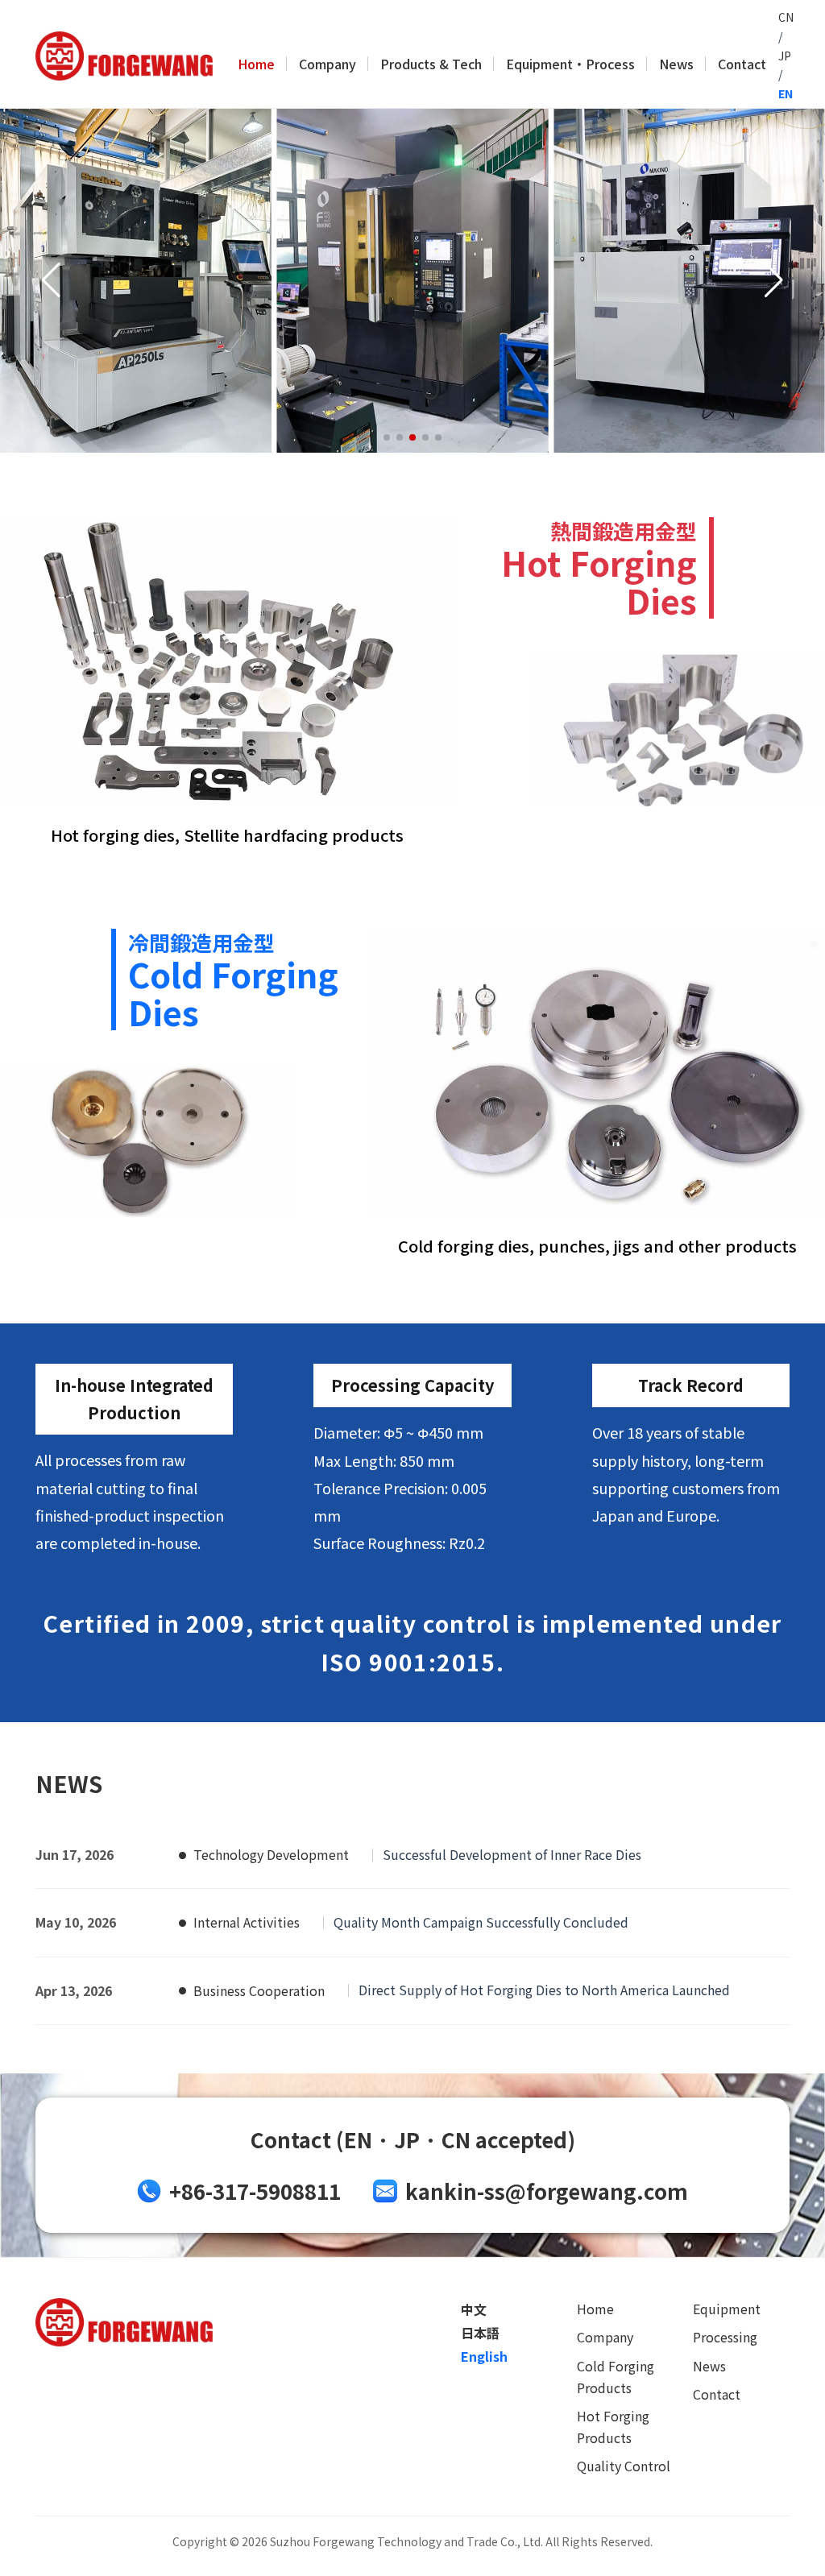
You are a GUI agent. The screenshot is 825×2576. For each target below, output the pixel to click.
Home (256, 64)
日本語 (480, 2333)
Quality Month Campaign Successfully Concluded (481, 1922)
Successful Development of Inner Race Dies (512, 1854)
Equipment (727, 2309)
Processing (725, 2337)
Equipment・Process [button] (570, 64)
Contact (742, 64)
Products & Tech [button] (431, 64)
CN (786, 17)
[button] (387, 437)
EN (786, 93)
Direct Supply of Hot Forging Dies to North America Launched (544, 1990)
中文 (474, 2309)
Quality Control (624, 2466)
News (676, 64)
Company (328, 64)
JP (785, 56)
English (484, 2356)
